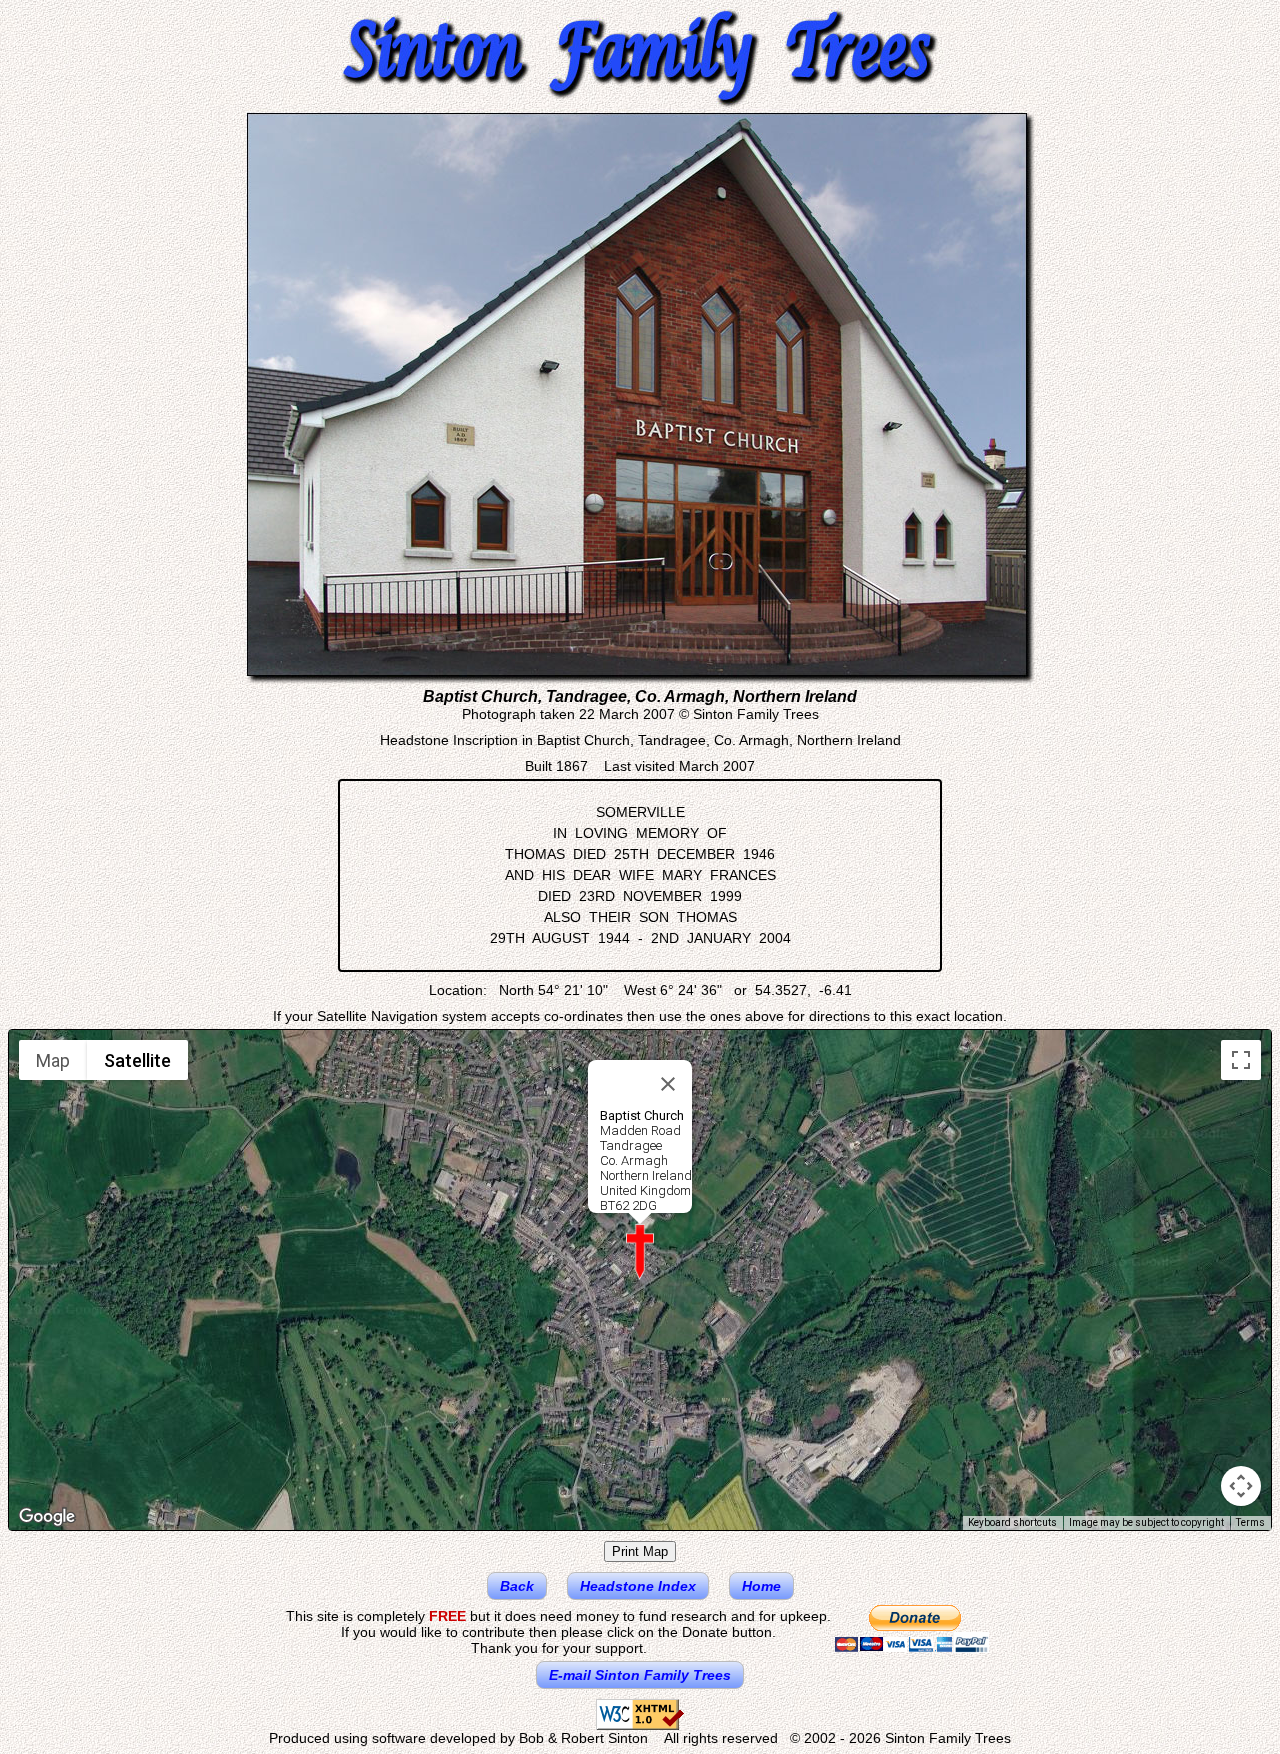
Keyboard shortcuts (1012, 1522)
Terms (1250, 1522)
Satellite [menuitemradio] (137, 1060)
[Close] (668, 1084)
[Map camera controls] (1241, 1486)
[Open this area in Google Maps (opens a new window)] (47, 1517)
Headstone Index (638, 1586)
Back (517, 1586)
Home (761, 1586)
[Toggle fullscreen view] (1241, 1060)
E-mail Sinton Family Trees (640, 1675)
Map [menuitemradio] (53, 1060)
